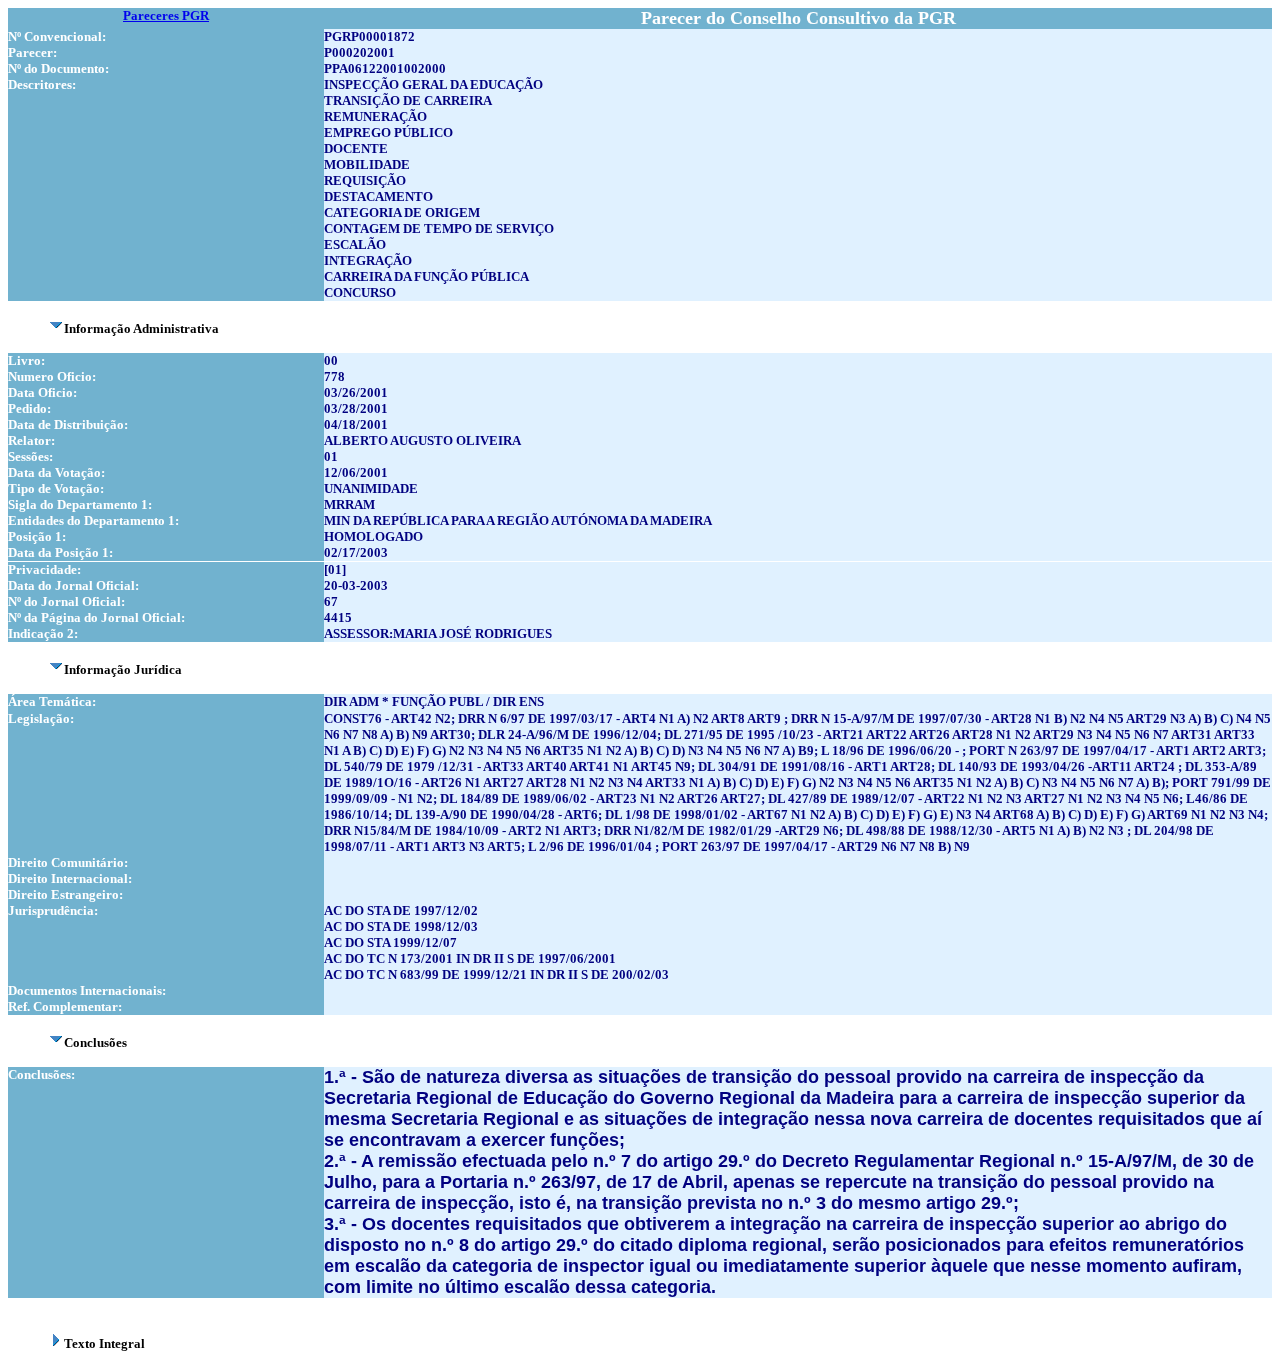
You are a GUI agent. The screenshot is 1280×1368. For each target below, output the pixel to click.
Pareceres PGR (166, 15)
